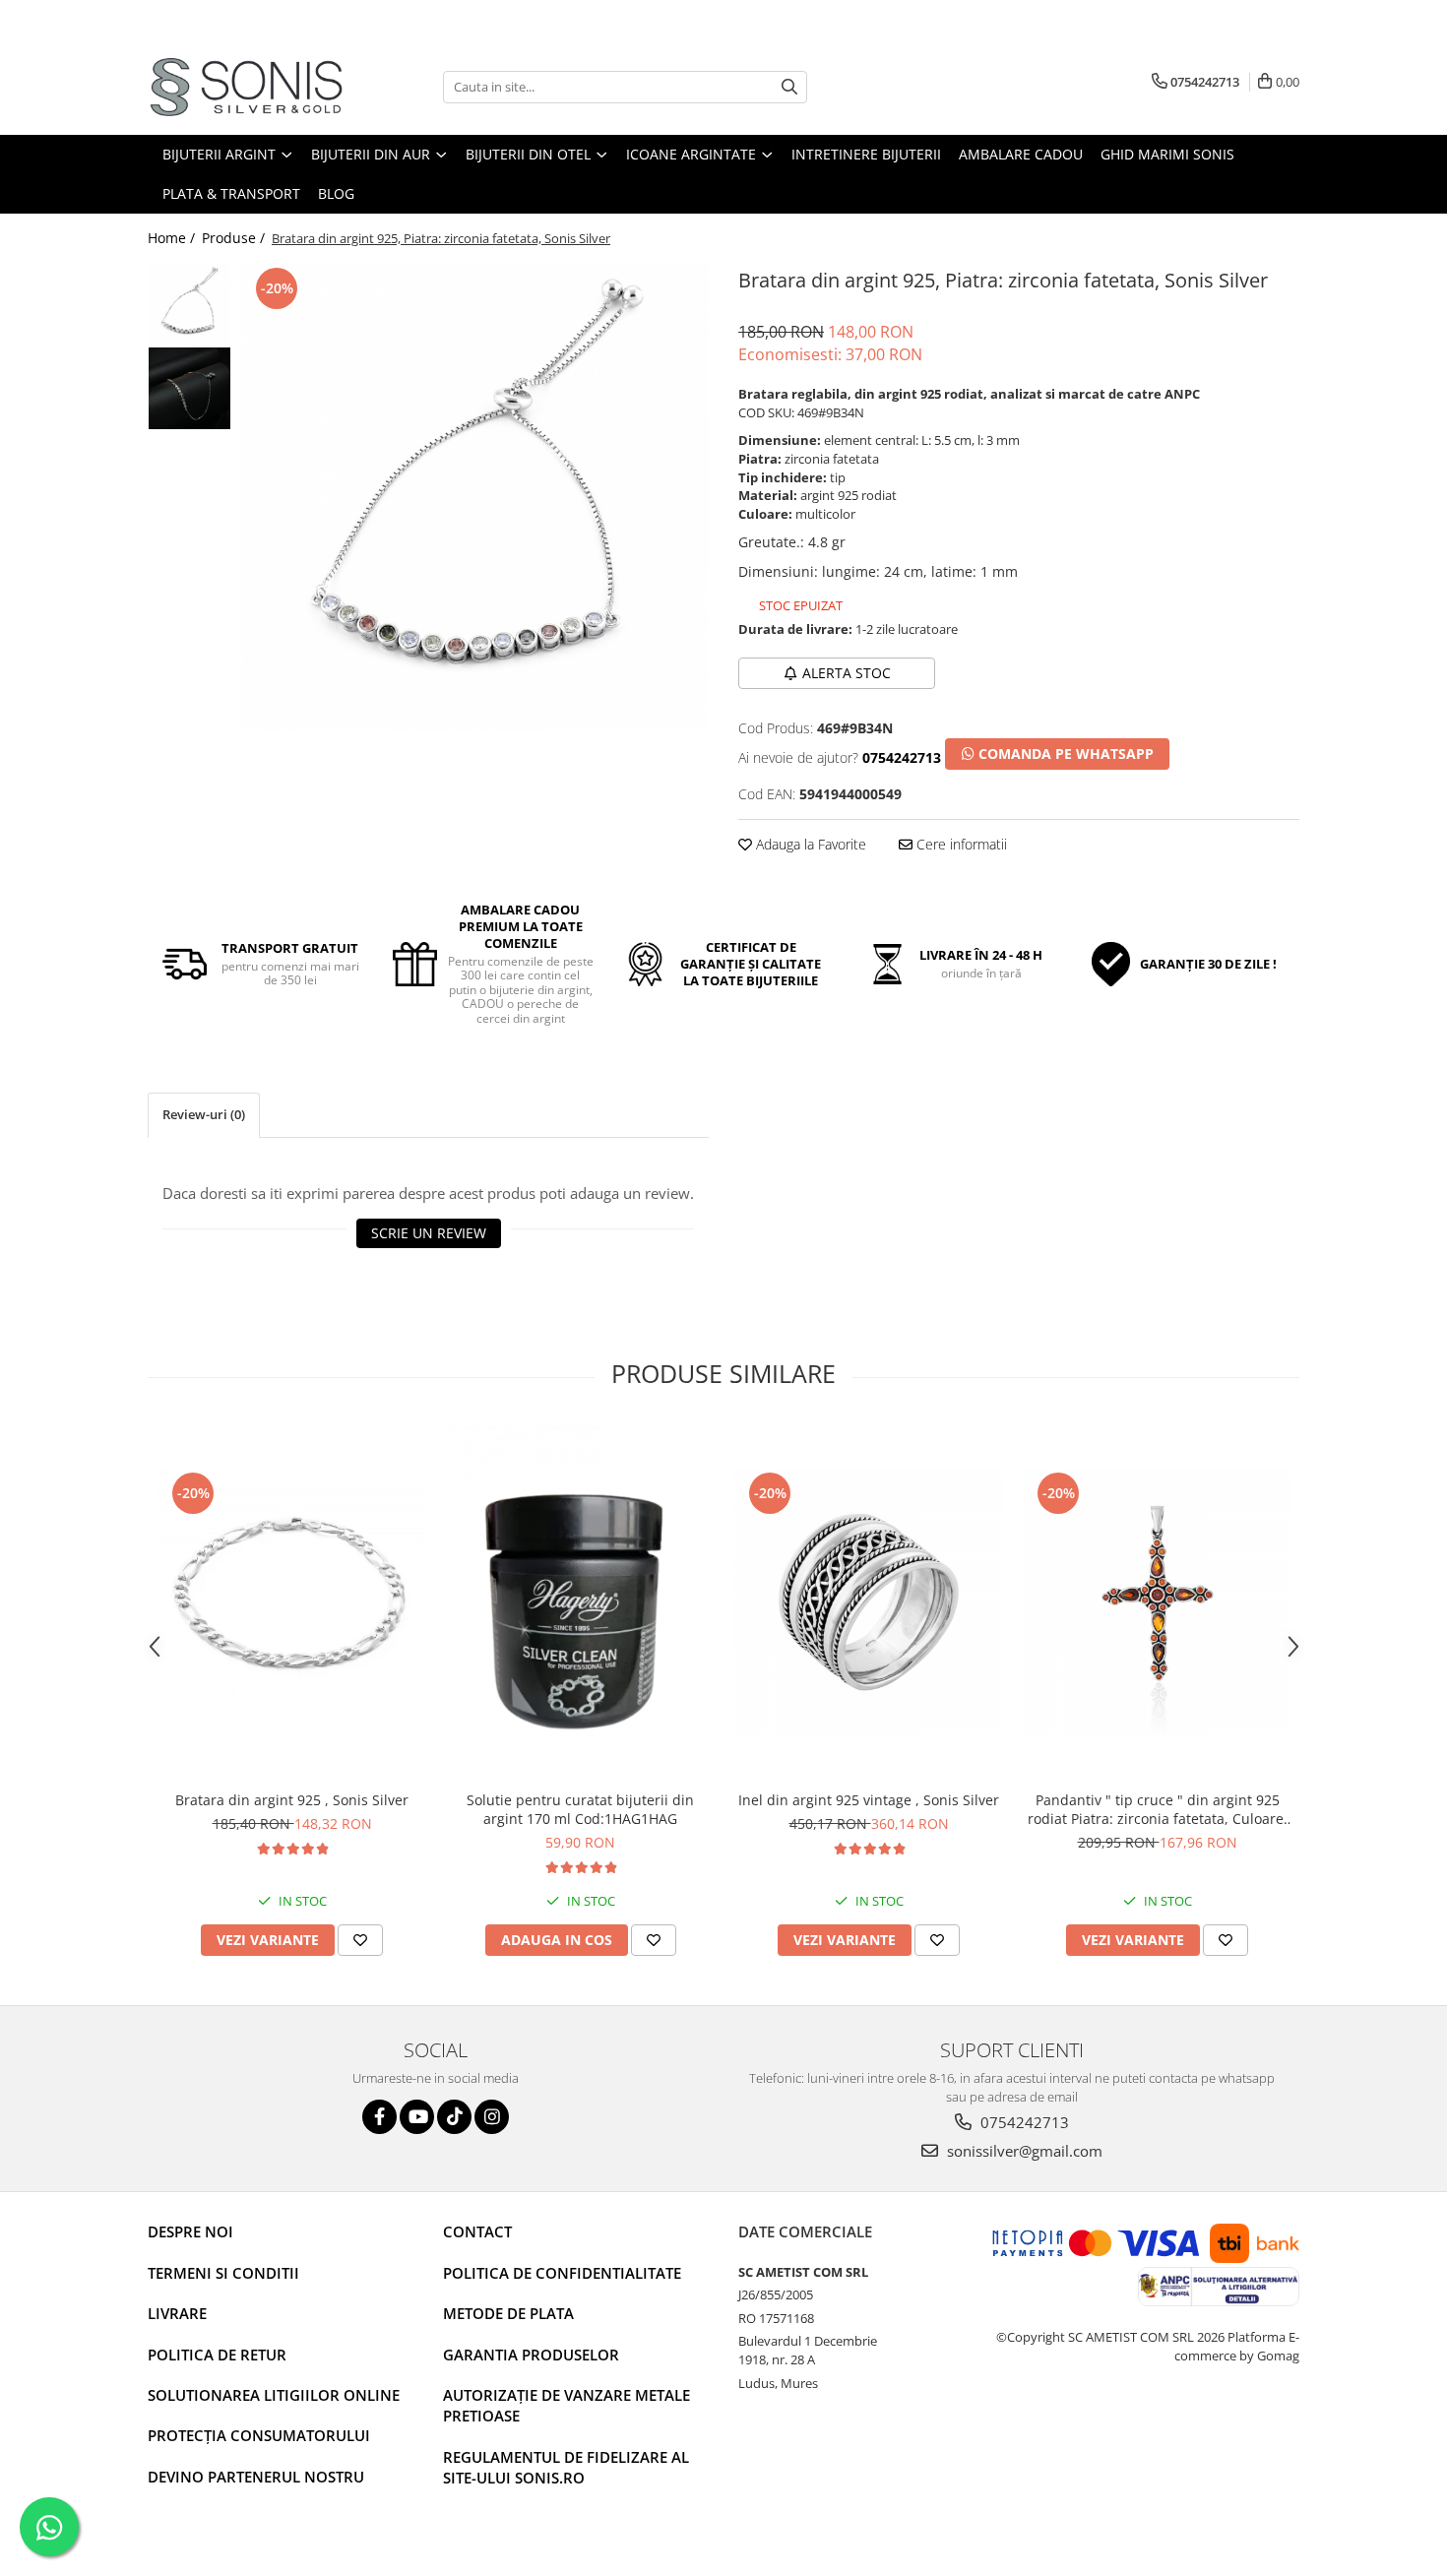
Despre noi (190, 2231)
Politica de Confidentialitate (562, 2273)
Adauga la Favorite (809, 844)
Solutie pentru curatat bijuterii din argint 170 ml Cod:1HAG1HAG (580, 1809)
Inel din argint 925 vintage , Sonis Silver (869, 1800)
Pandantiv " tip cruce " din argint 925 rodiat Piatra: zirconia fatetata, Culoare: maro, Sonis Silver (1158, 1809)
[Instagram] (492, 2117)
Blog (336, 193)
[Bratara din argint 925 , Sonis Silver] (292, 1602)
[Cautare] (789, 87)
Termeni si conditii (223, 2273)
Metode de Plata (508, 2313)
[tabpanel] (475, 497)
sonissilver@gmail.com (1023, 2151)
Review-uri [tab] (204, 1114)
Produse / (235, 238)
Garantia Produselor (531, 2355)
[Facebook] (379, 2117)
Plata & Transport (231, 193)
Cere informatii (960, 844)
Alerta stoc (847, 673)
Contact (477, 2231)
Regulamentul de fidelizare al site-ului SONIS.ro (566, 2467)
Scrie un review (429, 1233)
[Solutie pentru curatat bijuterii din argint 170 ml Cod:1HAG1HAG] (580, 1602)
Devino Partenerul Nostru (256, 2477)
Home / (173, 238)
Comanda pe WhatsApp (1064, 754)
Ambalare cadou (1021, 154)
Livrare (177, 2313)
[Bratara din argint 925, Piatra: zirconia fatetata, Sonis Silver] (475, 497)
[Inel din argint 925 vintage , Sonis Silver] (869, 1602)
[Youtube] (417, 2117)
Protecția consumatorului (259, 2435)
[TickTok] (454, 2117)
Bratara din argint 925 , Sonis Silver (292, 1800)
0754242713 (1023, 2122)
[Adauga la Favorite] (360, 1940)
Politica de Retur (217, 2355)
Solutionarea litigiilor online (274, 2395)
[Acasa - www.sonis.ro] (246, 87)
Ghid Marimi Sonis (1167, 154)
